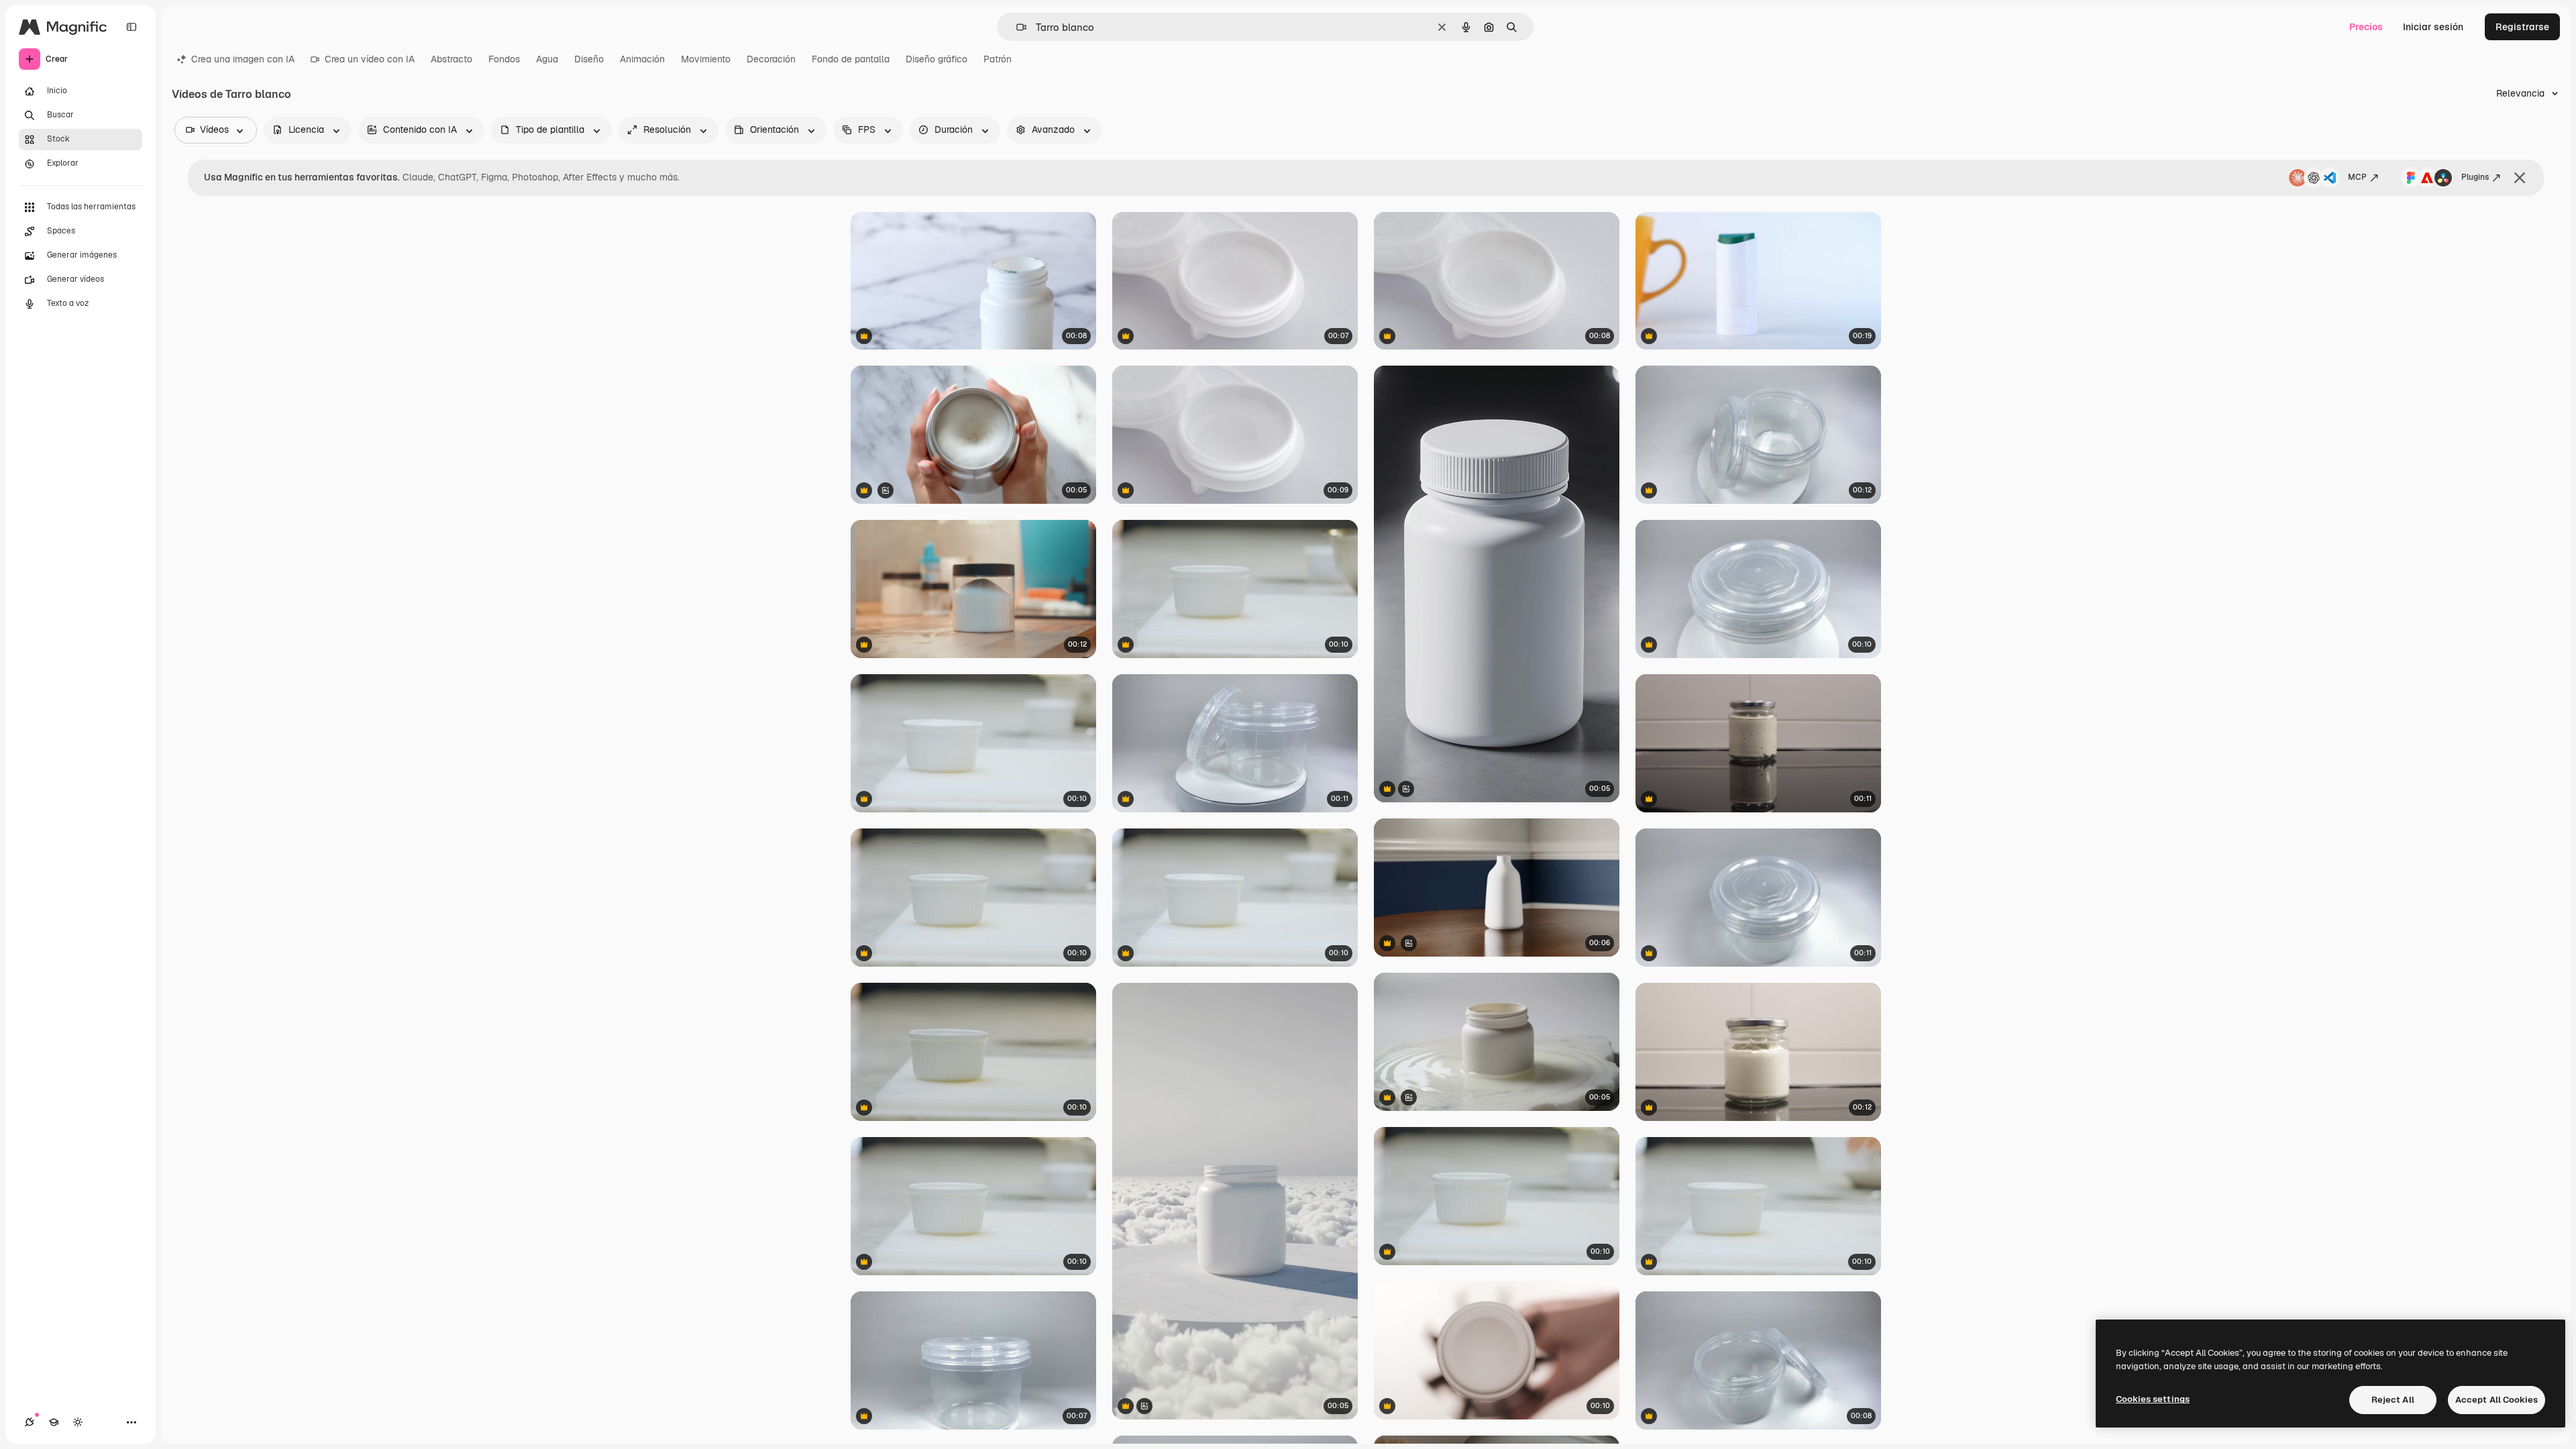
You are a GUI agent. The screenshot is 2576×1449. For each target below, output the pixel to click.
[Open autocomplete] (1016, 27)
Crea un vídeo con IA (370, 59)
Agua (547, 59)
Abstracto (451, 59)
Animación (642, 59)
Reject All (2393, 1400)
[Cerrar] (2520, 178)
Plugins (2475, 177)
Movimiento (706, 59)
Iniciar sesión (2433, 27)
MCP (2357, 177)
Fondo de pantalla (851, 59)
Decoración (771, 59)
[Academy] (54, 1422)
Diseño (589, 59)
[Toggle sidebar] (131, 27)
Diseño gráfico (936, 59)
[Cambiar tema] (78, 1422)
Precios (2366, 27)
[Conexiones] (30, 1422)
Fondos (504, 59)
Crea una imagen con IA (243, 59)
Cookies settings (2153, 1399)
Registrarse (2522, 27)
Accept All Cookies (2497, 1400)
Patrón (998, 59)
